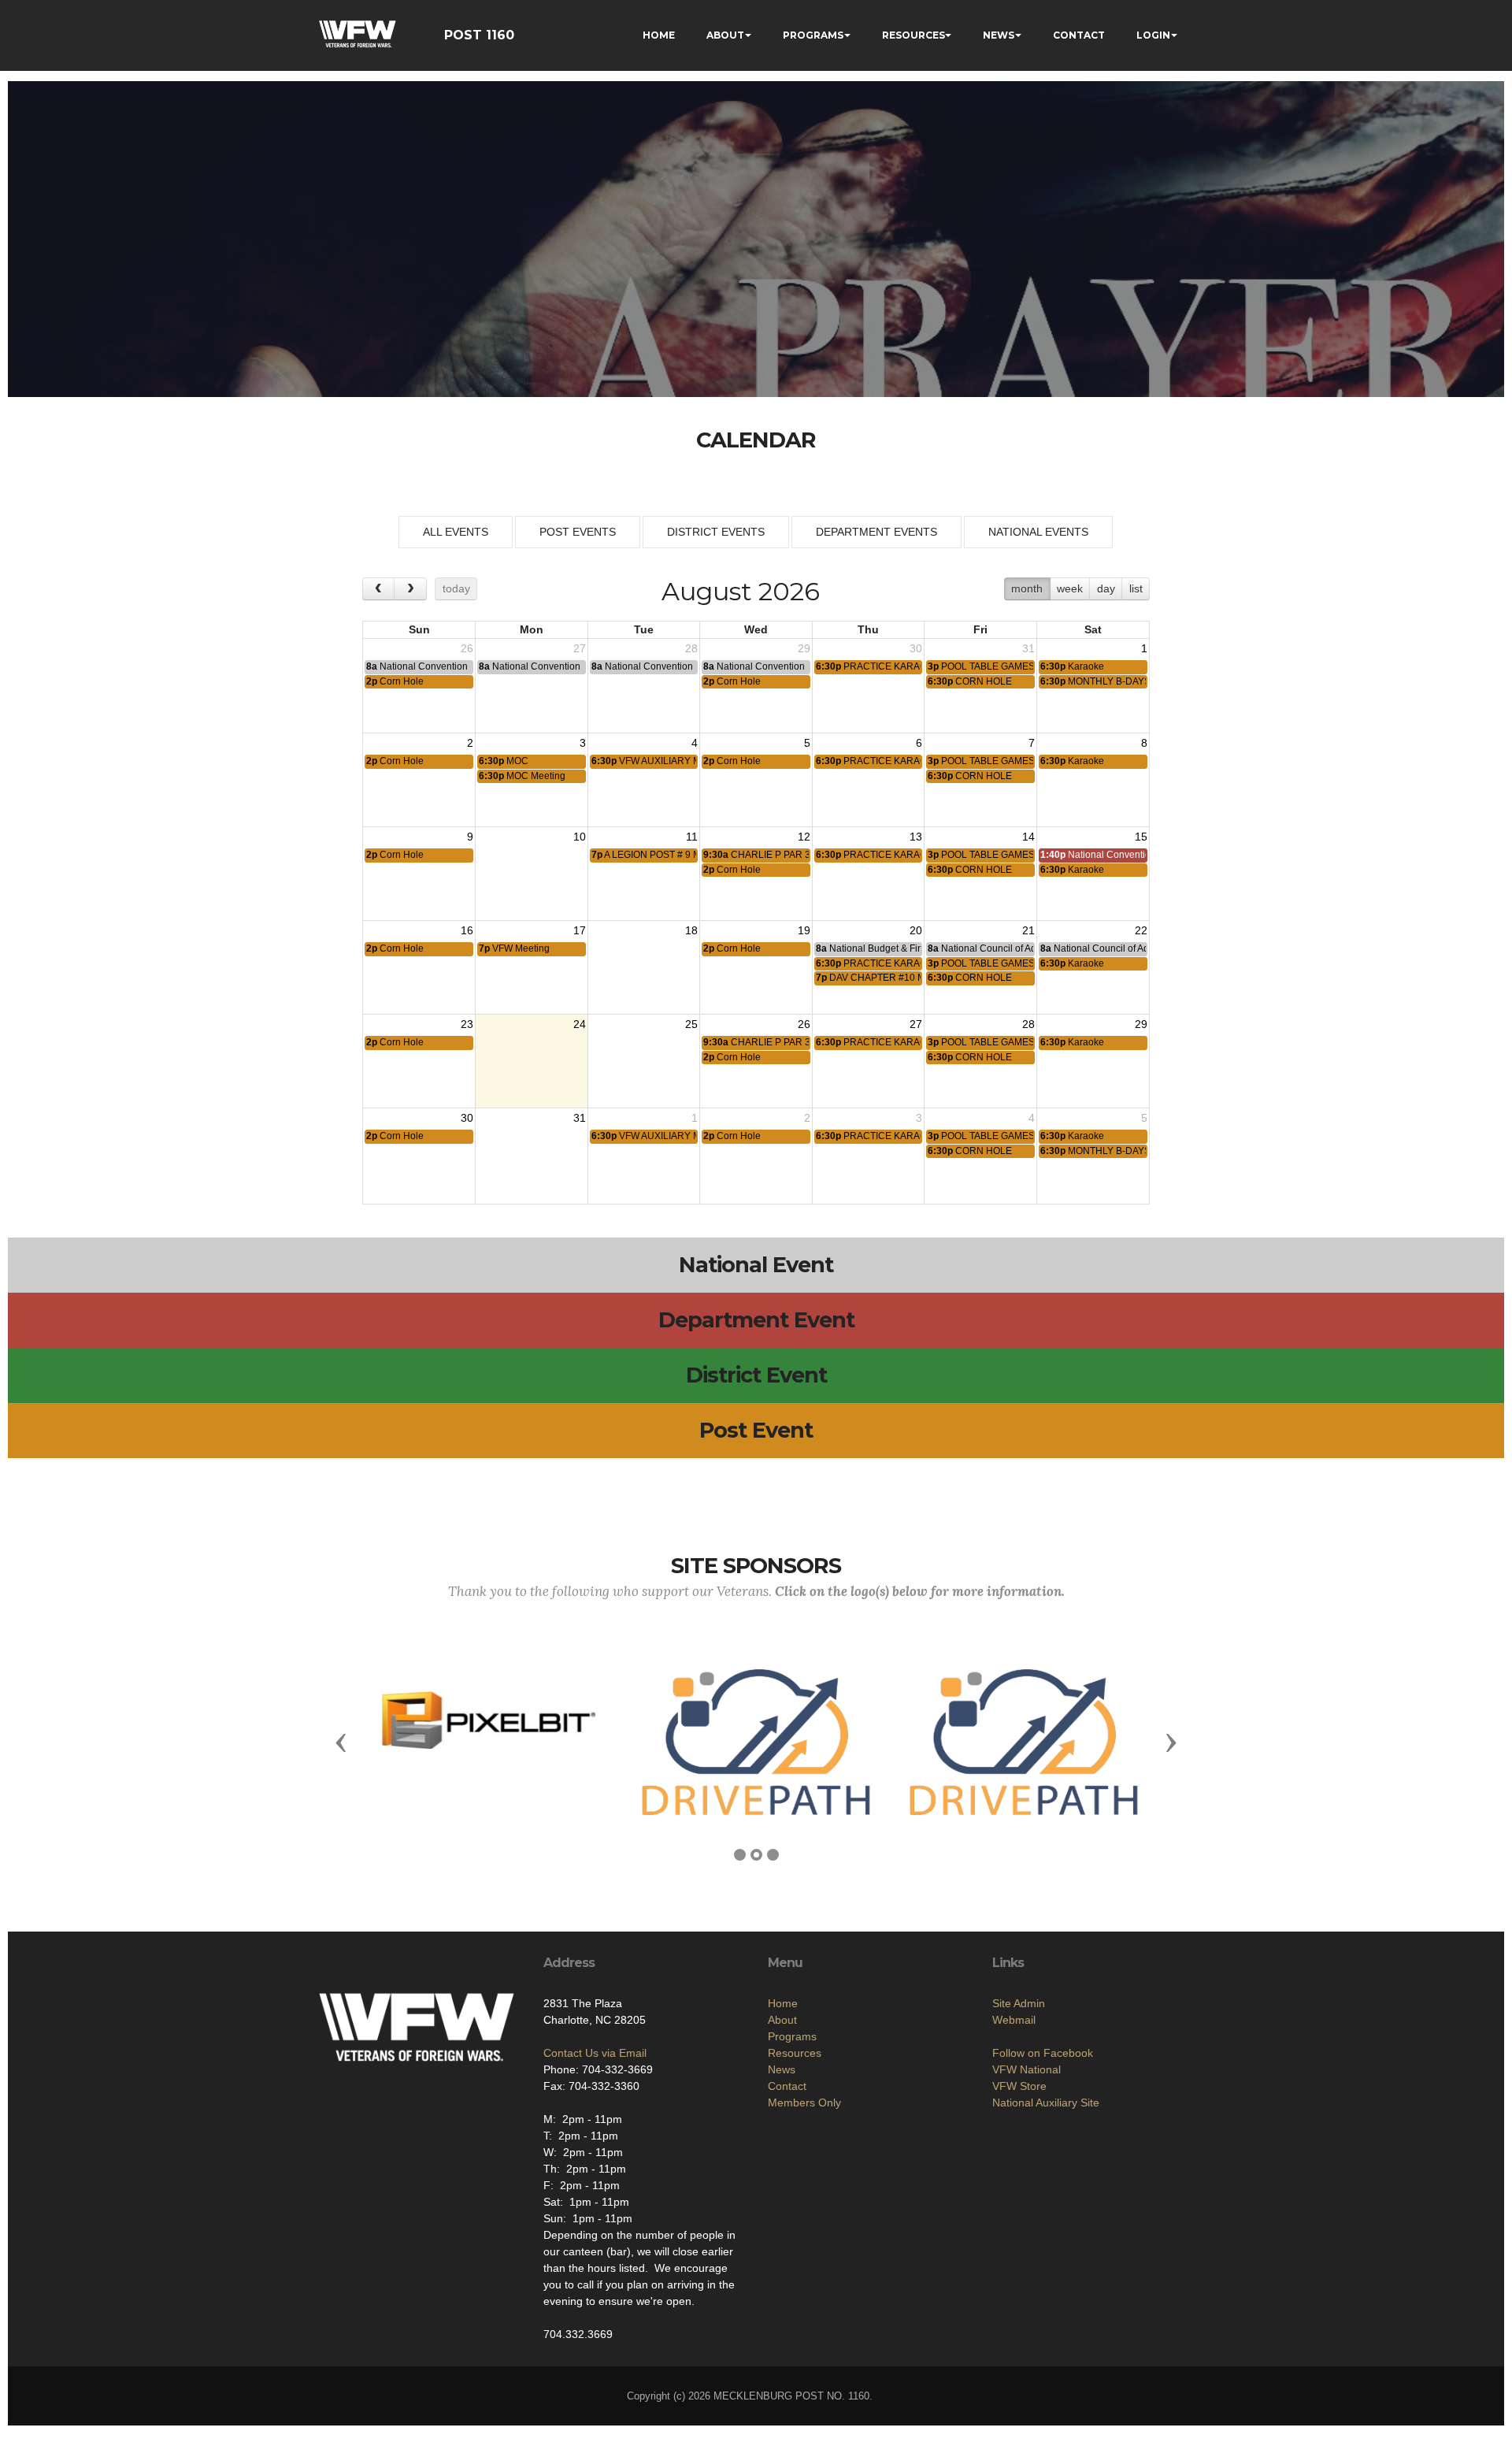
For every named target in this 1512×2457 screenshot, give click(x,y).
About (782, 2020)
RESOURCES (913, 35)
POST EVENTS (578, 532)
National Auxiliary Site (1046, 2103)
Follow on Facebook (1043, 2053)
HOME (659, 35)
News (782, 2069)
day (1106, 588)
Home (783, 2003)
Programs (792, 2036)
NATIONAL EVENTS (1038, 532)
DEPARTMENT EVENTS (876, 532)
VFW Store (1019, 2086)
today (456, 588)
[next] (410, 589)
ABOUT (725, 35)
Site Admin (1019, 2003)
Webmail (1014, 2020)
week (1070, 588)
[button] (341, 1742)
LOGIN (1153, 35)
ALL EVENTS (456, 532)
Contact (787, 2086)
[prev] (378, 589)
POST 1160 (479, 35)
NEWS (999, 35)
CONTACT (1079, 35)
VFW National (1027, 2069)
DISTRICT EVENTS (716, 532)
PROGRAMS (813, 35)
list (1136, 588)
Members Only (804, 2103)
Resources (795, 2053)
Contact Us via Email (595, 2053)
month (1027, 588)
